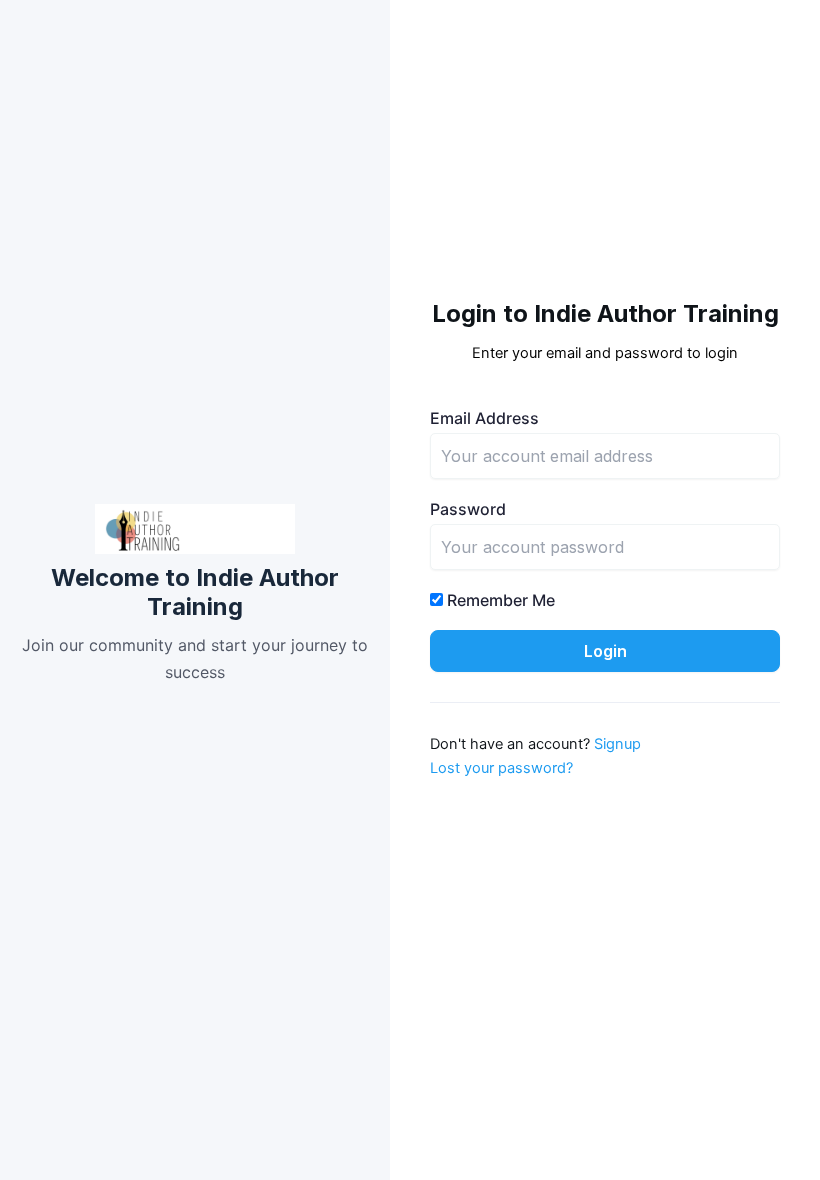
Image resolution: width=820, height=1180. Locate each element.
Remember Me (499, 600)
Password (468, 509)
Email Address (484, 418)
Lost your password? (501, 768)
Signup (617, 744)
